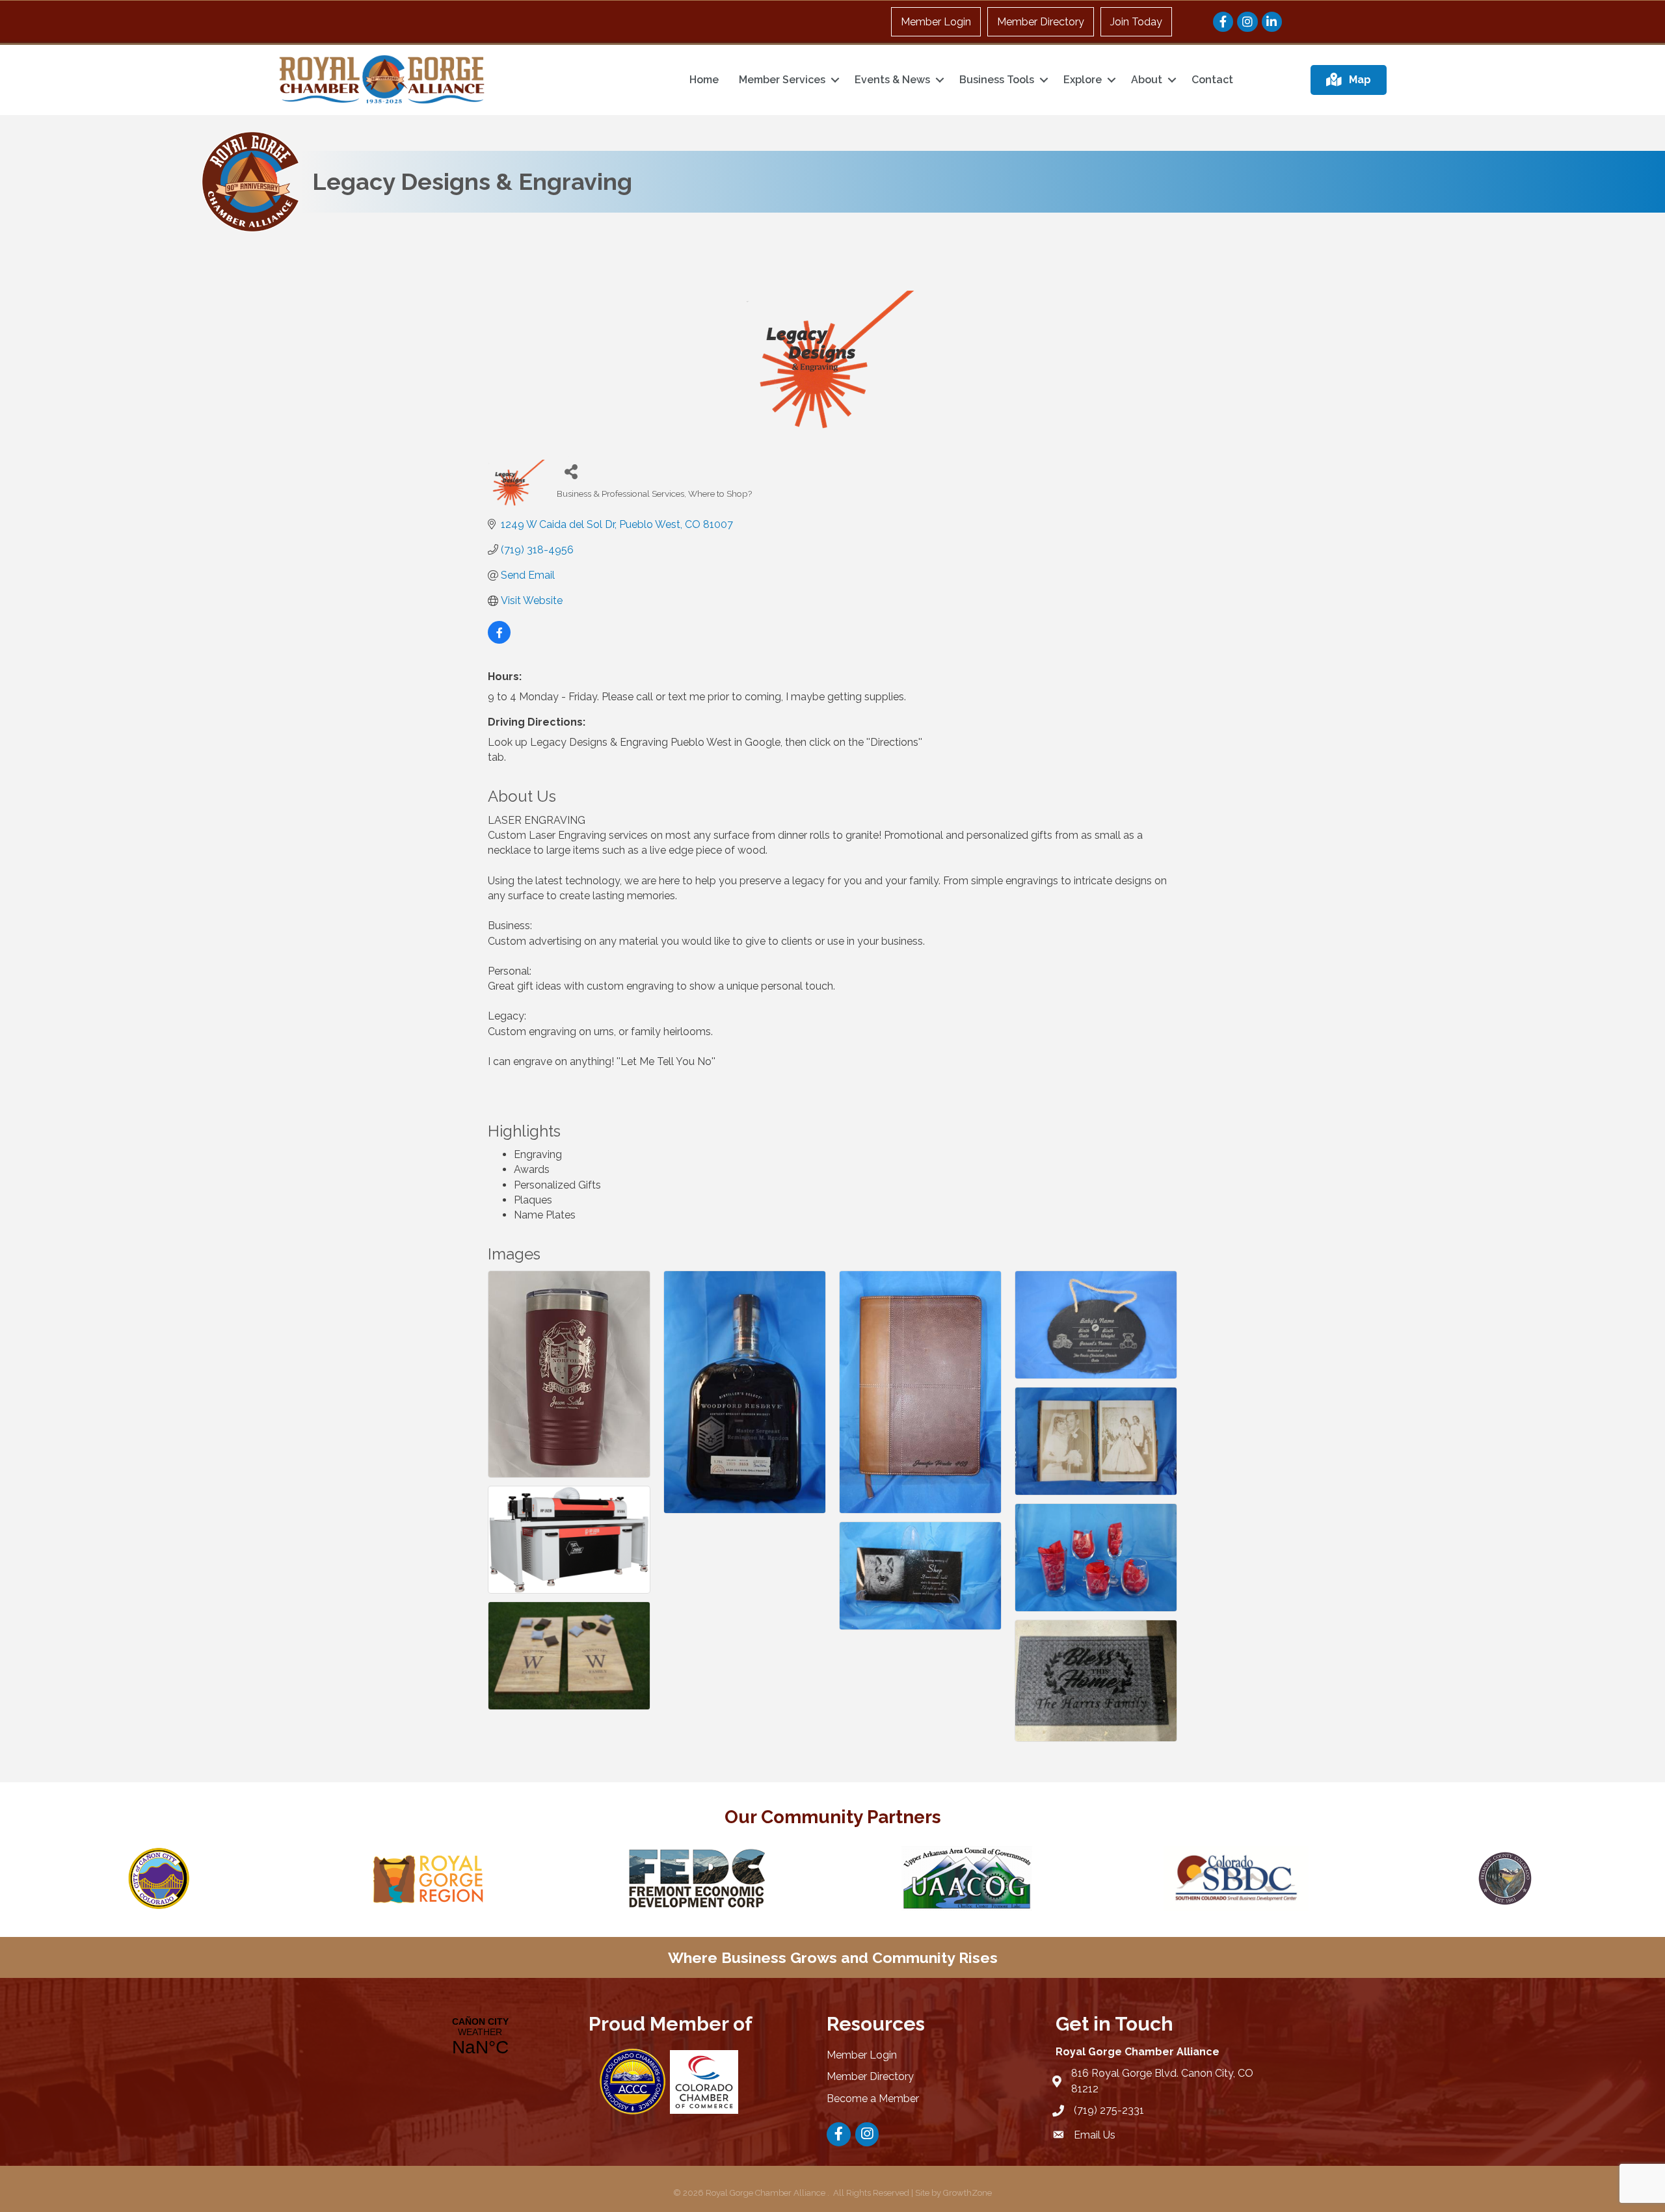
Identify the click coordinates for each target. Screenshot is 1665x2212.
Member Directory (1041, 22)
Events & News (892, 80)
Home (704, 80)
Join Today (1136, 22)
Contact (1212, 80)
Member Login (936, 22)
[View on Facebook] (499, 640)
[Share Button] (571, 471)
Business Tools (997, 80)
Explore (1083, 80)
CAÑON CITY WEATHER (480, 2037)
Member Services (782, 80)
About (1147, 80)
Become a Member (873, 2099)
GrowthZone (967, 2193)
